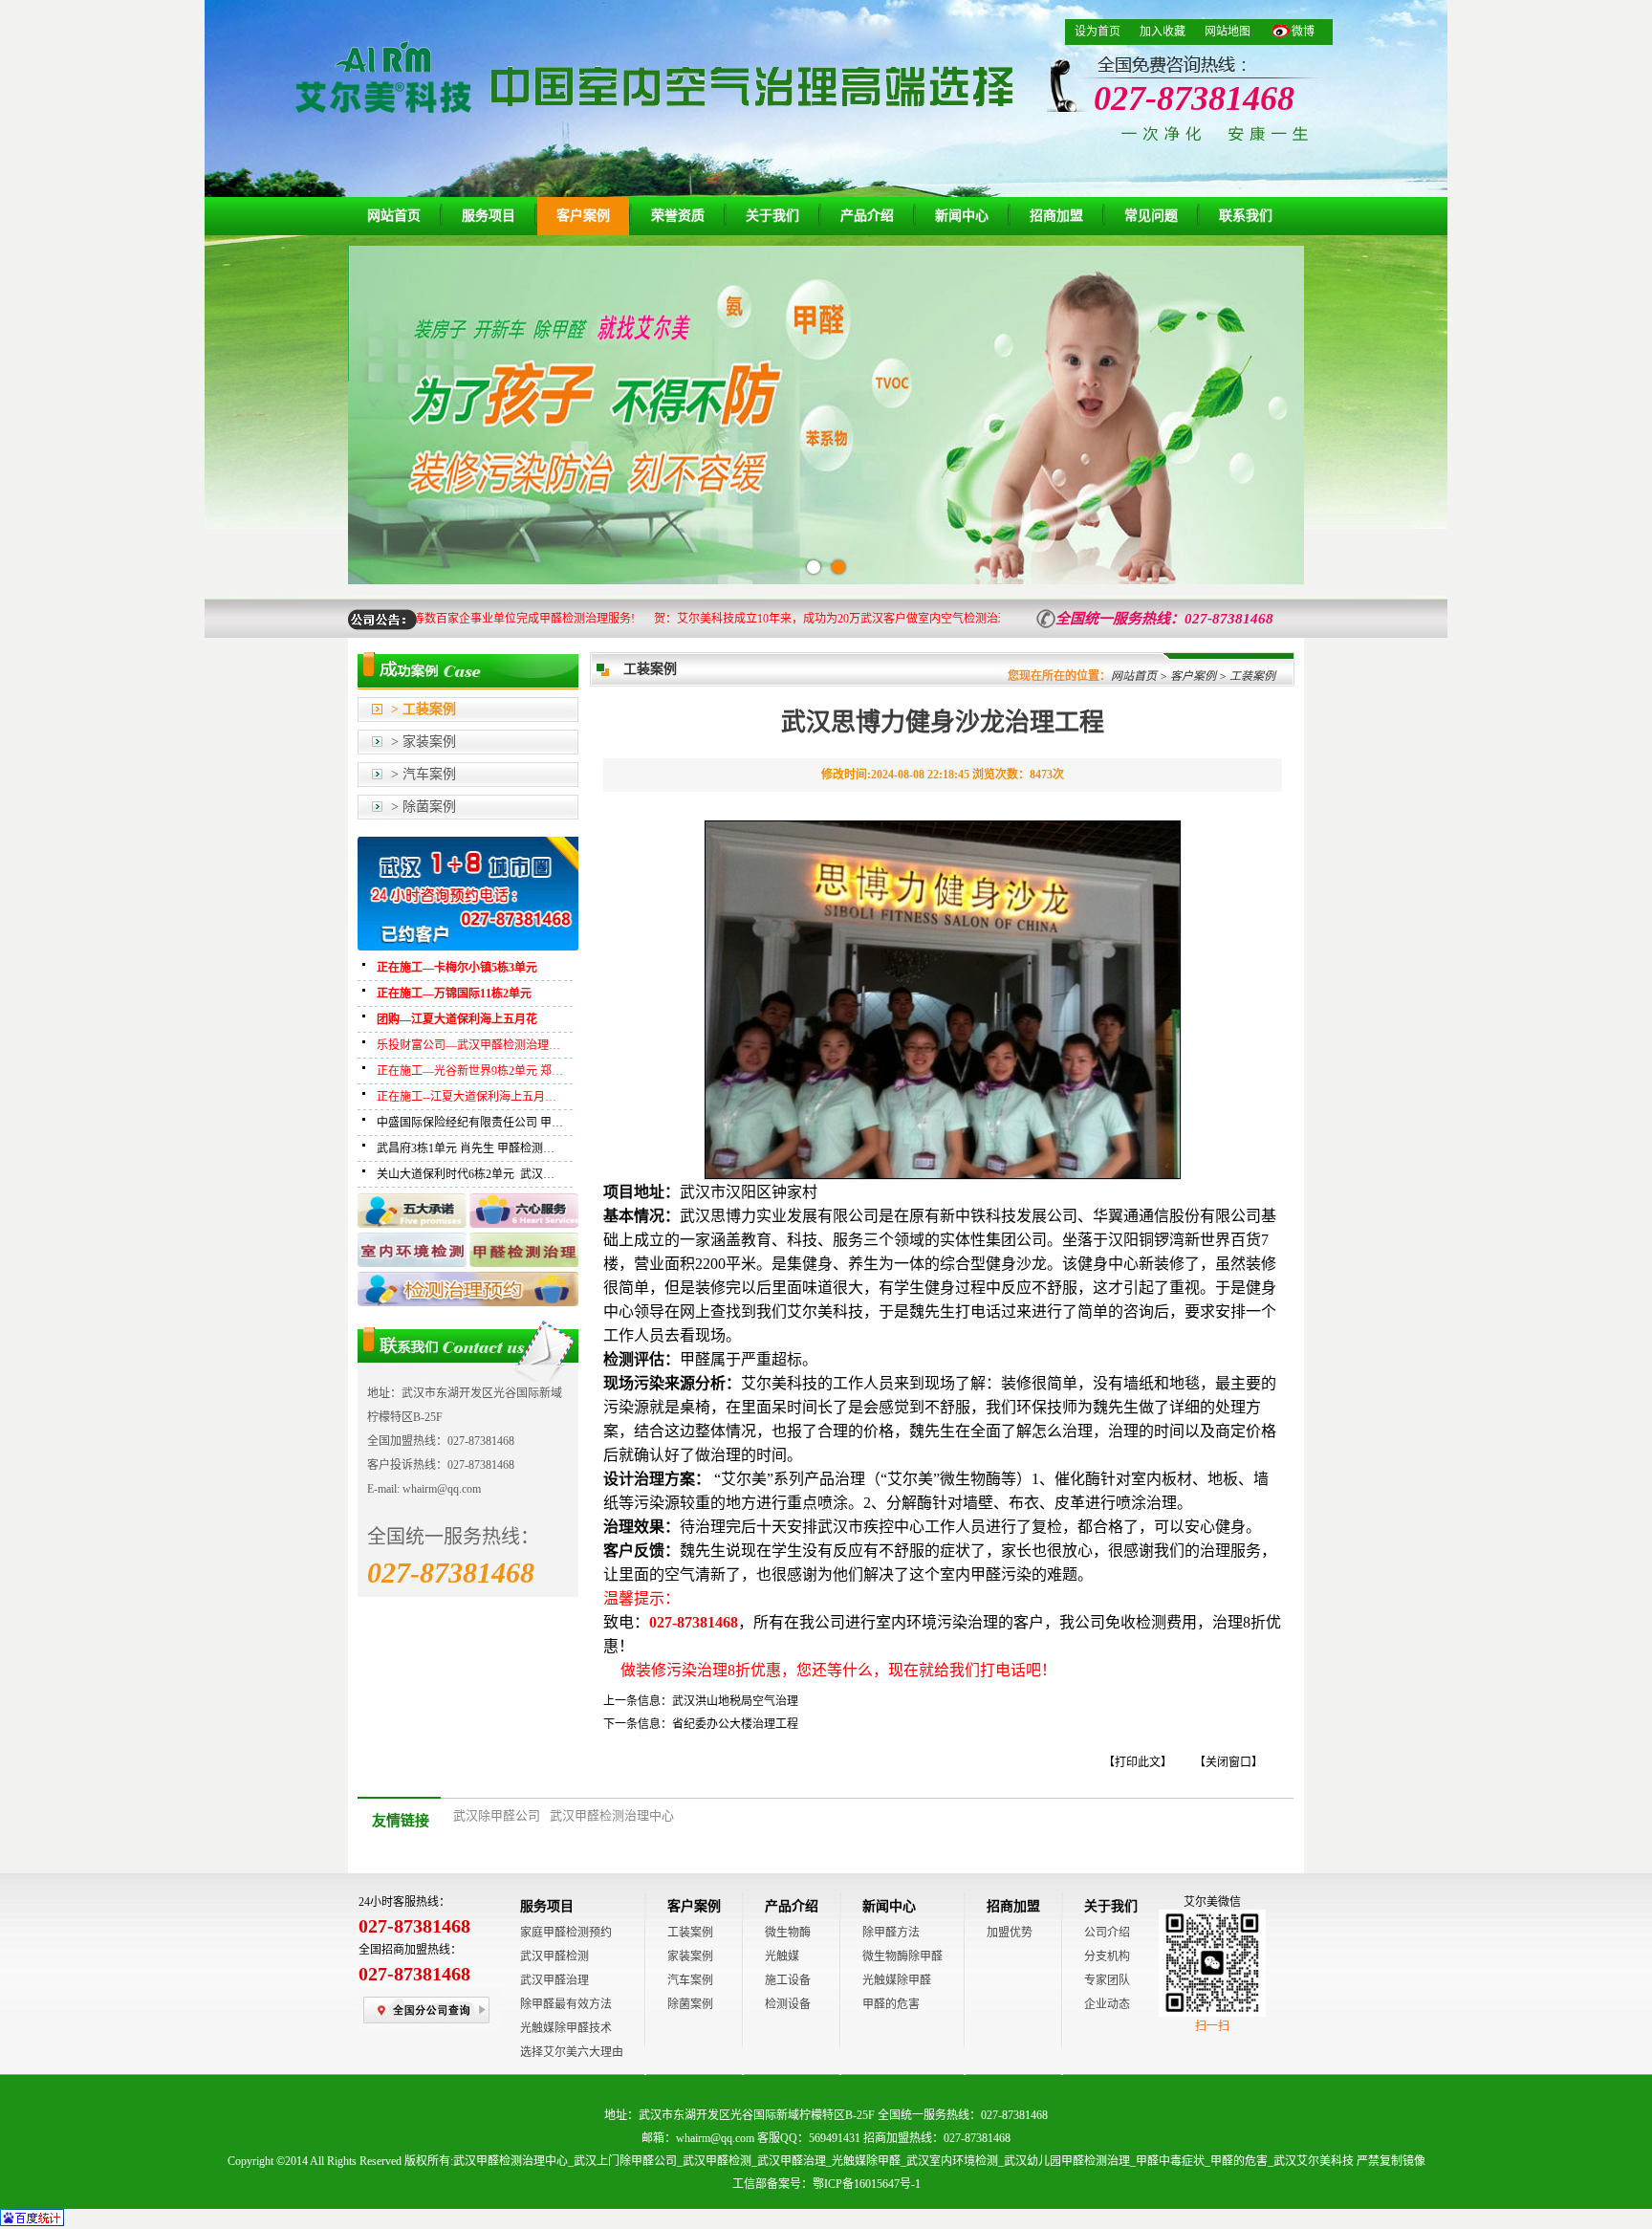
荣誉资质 (678, 216)
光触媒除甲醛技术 (566, 2028)
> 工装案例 (424, 709)
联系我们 (1246, 216)
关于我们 (772, 216)
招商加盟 (1056, 216)
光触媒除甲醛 (897, 1980)
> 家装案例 (424, 742)
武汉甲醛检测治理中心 (612, 1815)
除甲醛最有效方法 (566, 2004)
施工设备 (788, 1980)
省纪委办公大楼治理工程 (735, 1724)
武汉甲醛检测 (554, 1956)
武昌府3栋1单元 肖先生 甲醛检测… (466, 1148)
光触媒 (782, 1956)
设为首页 (1098, 32)
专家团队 (1107, 1980)
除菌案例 (690, 2004)
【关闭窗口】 (1228, 1762)
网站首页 (394, 216)
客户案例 (583, 216)
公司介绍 (1107, 1933)
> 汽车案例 (424, 774)
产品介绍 (867, 216)
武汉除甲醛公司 (497, 1815)
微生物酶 (788, 1933)
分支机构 (1107, 1956)
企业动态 (1107, 2004)
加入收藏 (1163, 32)
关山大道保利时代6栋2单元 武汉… (466, 1174)
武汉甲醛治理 (554, 1980)
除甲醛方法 (891, 1933)
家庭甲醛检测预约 (566, 1933)
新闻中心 (962, 216)
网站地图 (1228, 32)
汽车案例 (690, 1980)
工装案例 (690, 1933)
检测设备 (788, 2004)
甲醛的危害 (891, 2004)
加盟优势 (1010, 1933)
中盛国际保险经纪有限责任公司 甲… (470, 1123)
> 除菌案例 (424, 807)
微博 (1303, 32)
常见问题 (1151, 216)
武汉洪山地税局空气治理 (735, 1701)
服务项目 (489, 216)
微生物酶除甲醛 (902, 1956)
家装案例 (690, 1956)
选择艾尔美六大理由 (572, 2052)
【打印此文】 (1138, 1762)
